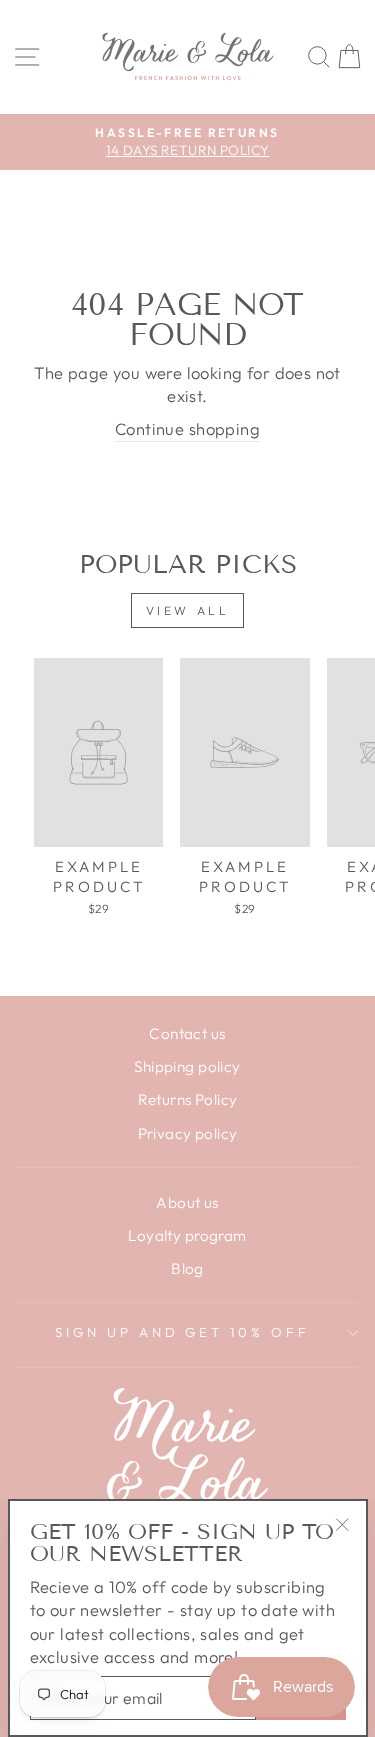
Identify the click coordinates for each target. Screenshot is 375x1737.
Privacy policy (188, 1133)
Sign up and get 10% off (182, 1332)
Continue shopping (187, 428)
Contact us (187, 1033)
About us (187, 1202)
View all (188, 610)
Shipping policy (187, 1066)
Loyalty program (187, 1235)
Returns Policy (188, 1099)
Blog (187, 1268)
